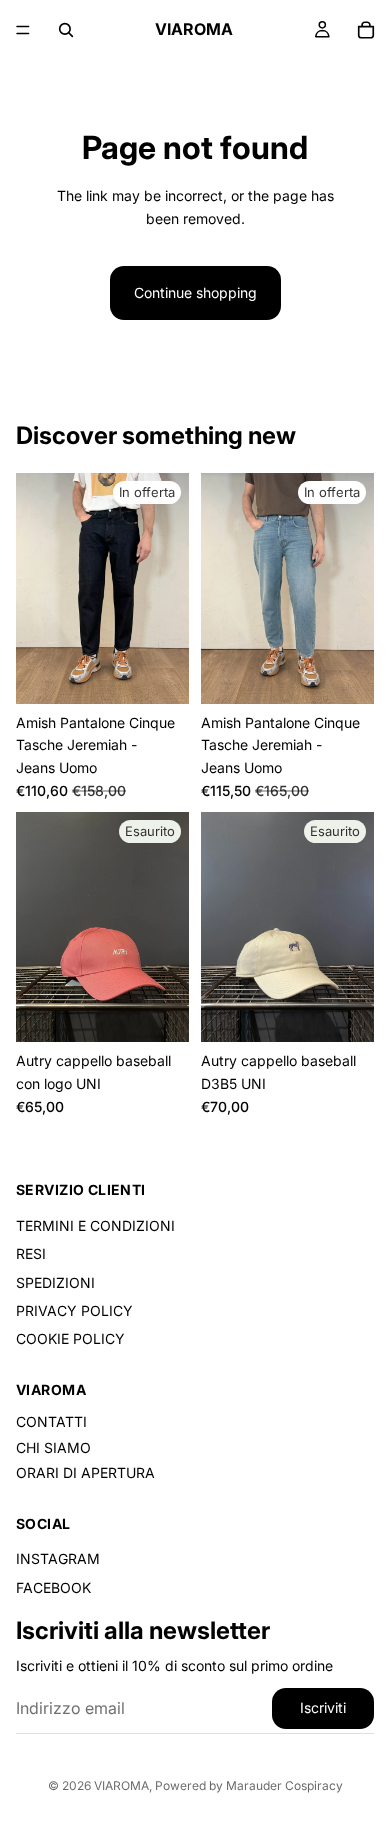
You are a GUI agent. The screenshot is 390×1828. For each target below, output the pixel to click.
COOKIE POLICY (70, 1338)
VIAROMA (121, 1785)
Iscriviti (323, 1707)
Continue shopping (195, 292)
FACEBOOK (53, 1586)
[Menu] (23, 30)
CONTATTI (51, 1421)
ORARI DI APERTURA (85, 1472)
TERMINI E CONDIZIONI (95, 1224)
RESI (31, 1253)
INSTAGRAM (58, 1558)
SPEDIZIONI (55, 1281)
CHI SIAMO (53, 1446)
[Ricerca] (66, 30)
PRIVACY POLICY (74, 1310)
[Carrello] (366, 30)
